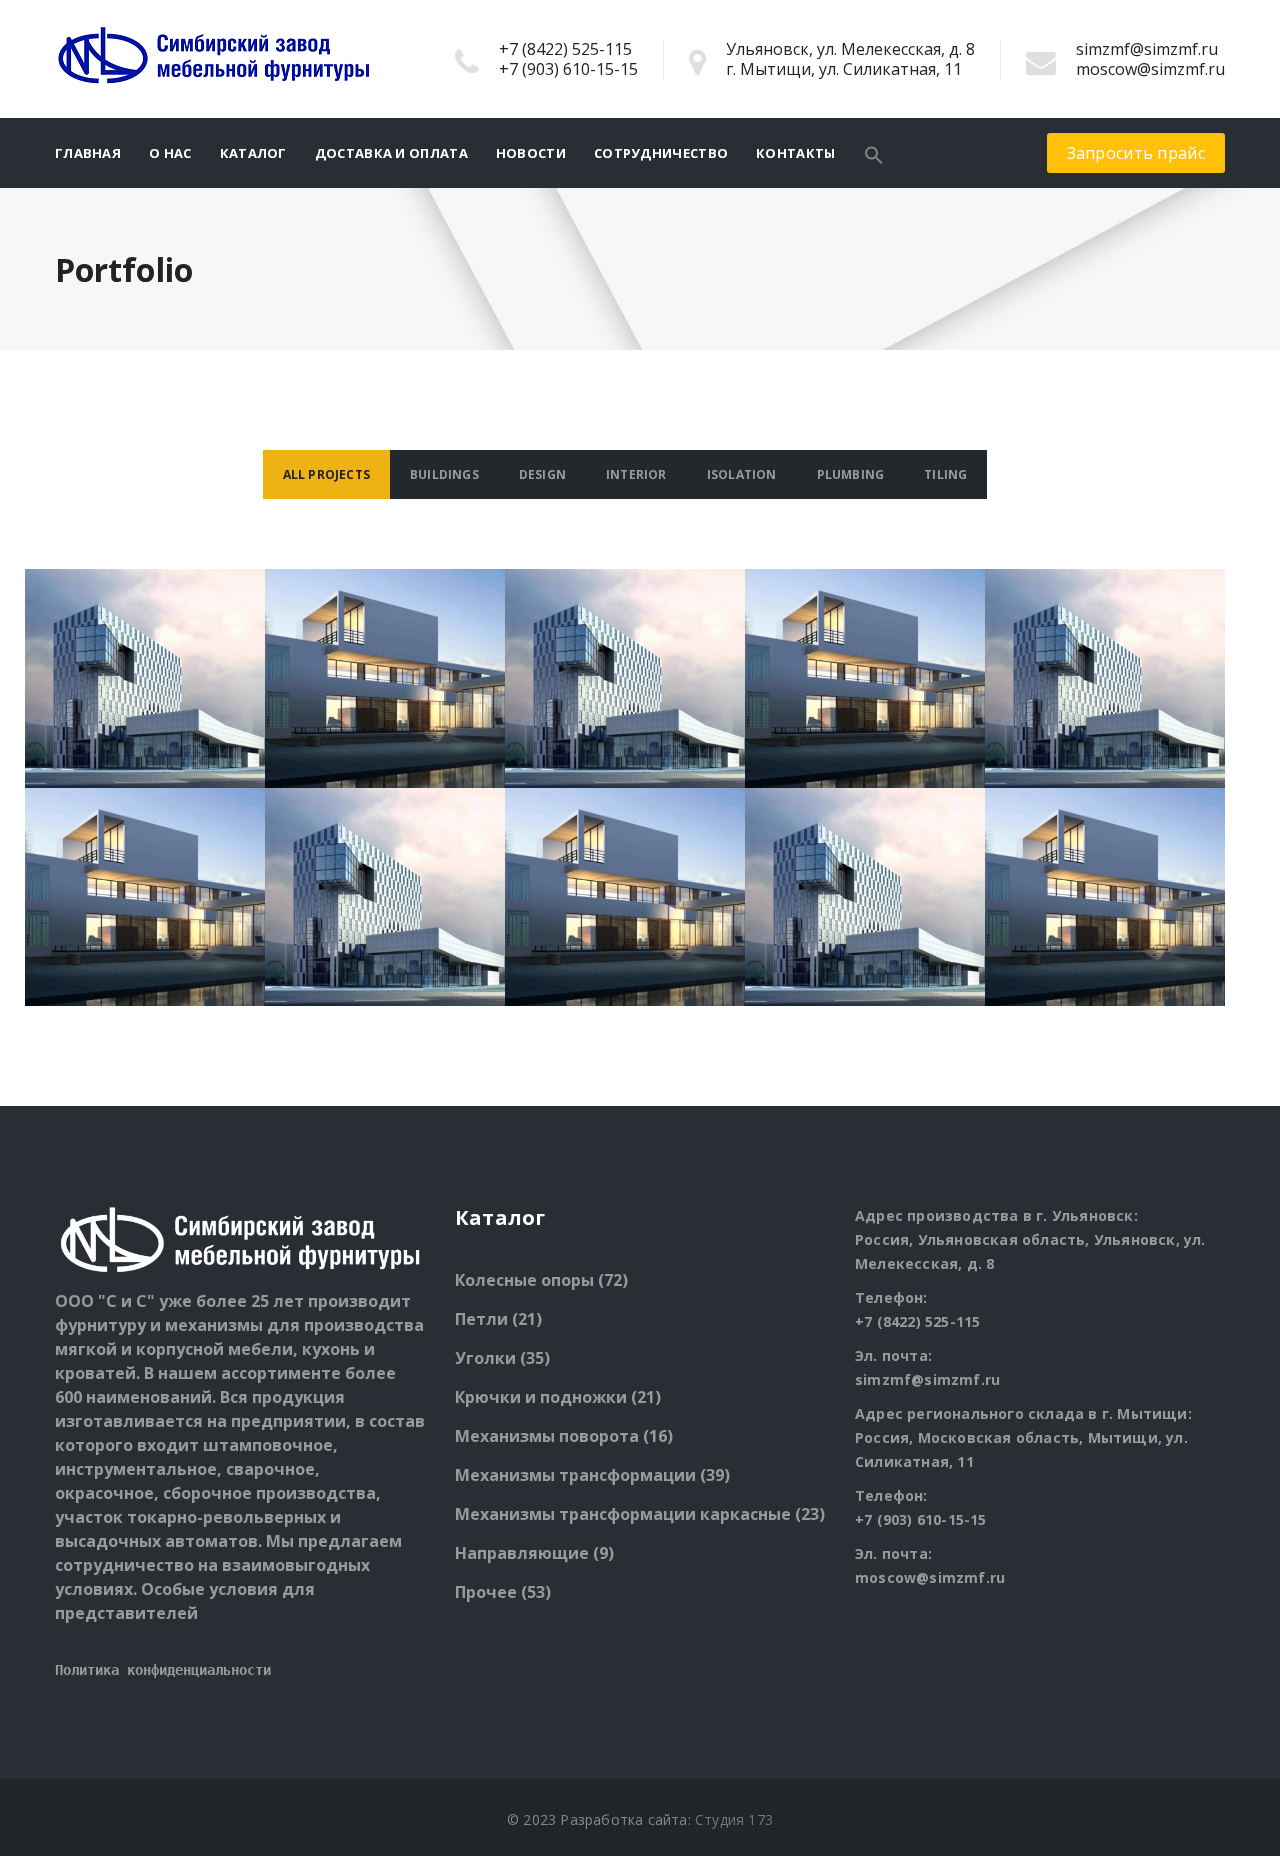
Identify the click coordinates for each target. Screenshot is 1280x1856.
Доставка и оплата (391, 153)
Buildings (444, 474)
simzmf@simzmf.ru (1147, 49)
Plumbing (851, 474)
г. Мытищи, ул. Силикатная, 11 (844, 69)
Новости (531, 153)
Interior (636, 474)
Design (542, 474)
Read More (145, 710)
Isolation (742, 474)
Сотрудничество (661, 153)
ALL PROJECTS (326, 474)
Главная (88, 153)
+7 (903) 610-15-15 (568, 69)
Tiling (945, 474)
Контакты (795, 153)
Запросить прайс (1136, 153)
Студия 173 (734, 1819)
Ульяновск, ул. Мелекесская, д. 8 (850, 49)
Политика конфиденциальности (163, 1670)
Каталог (253, 153)
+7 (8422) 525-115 (565, 49)
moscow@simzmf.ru (1150, 69)
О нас (170, 153)
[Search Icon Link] (874, 153)
